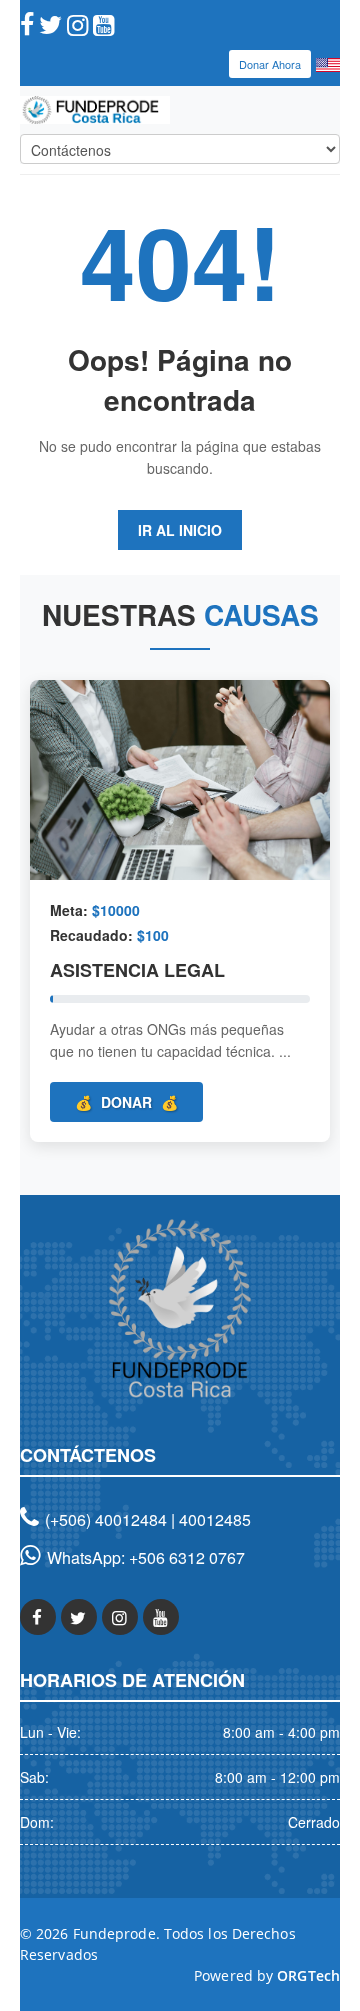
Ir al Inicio (180, 530)
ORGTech (308, 1975)
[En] (328, 63)
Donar (126, 1102)
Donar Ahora (270, 64)
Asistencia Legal (137, 970)
